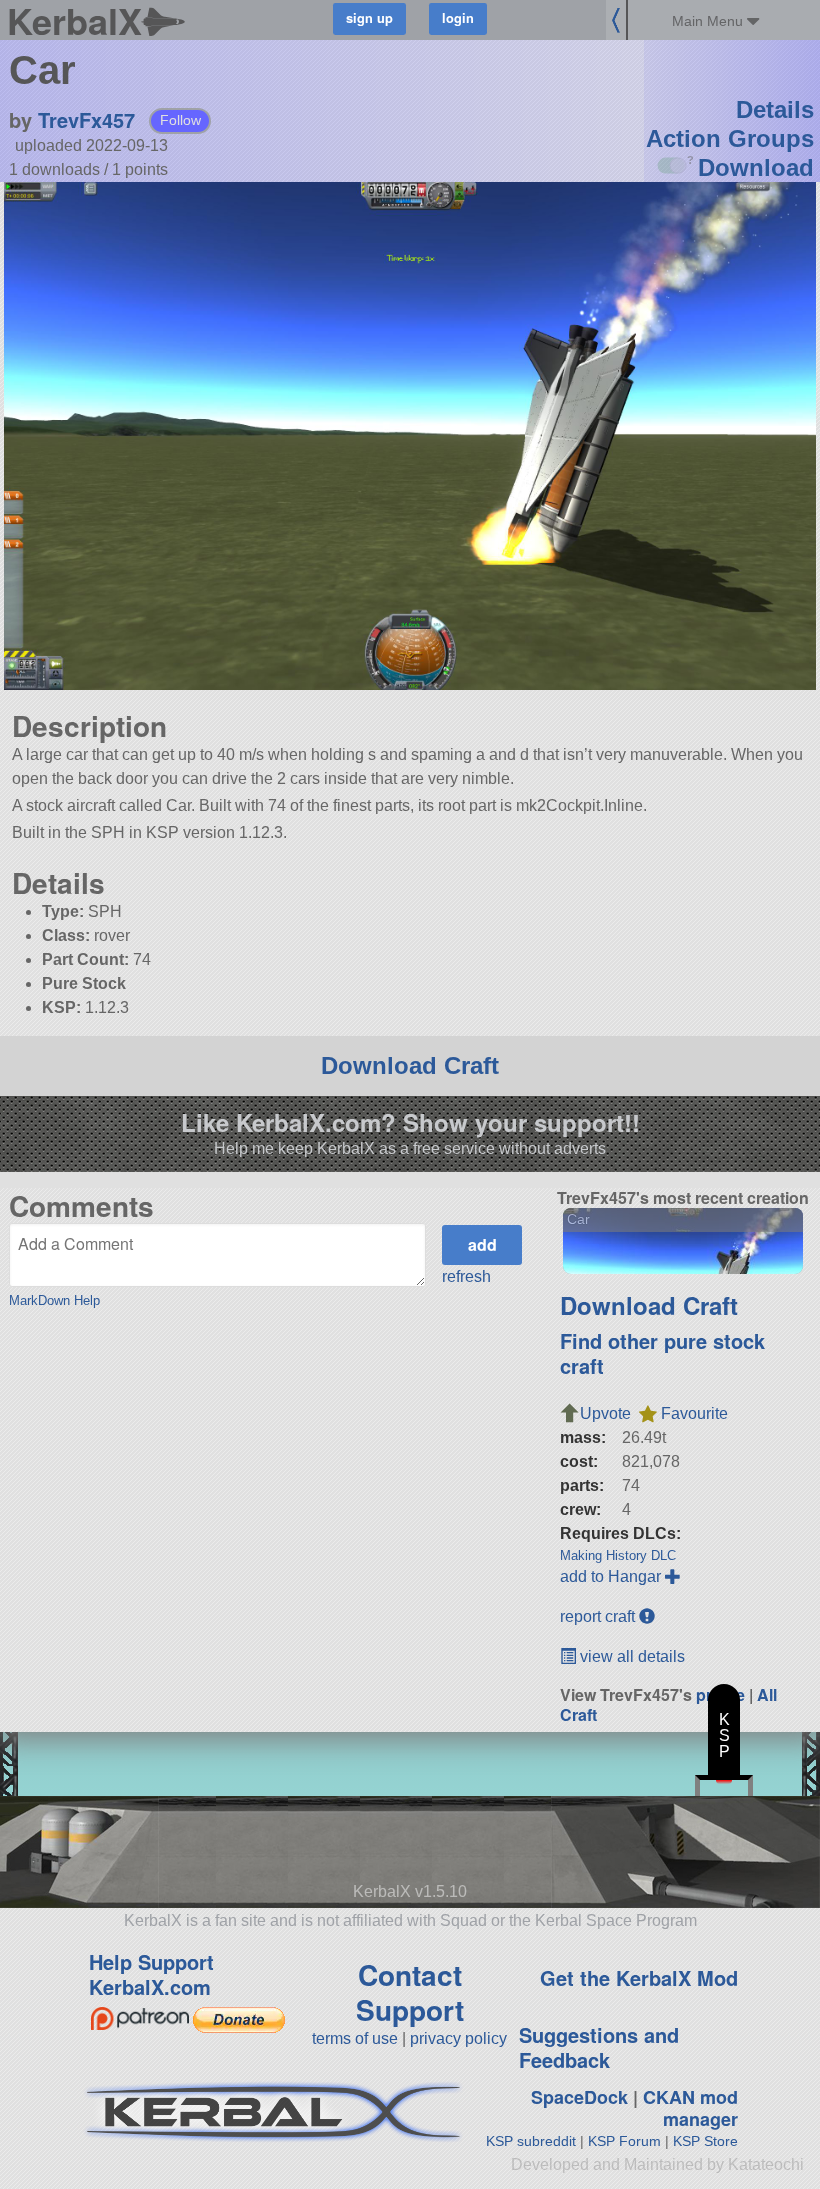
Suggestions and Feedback (599, 2047)
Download (756, 167)
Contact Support (410, 1992)
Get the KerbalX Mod (639, 1977)
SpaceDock (579, 2097)
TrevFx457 (86, 119)
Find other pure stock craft (662, 1353)
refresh (466, 1276)
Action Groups (730, 138)
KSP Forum (624, 2141)
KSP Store (705, 2141)
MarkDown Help (54, 1300)
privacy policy (458, 2038)
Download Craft (410, 1065)
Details (775, 109)
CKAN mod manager (690, 2108)
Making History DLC (618, 1555)
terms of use (355, 2038)
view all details (630, 1656)
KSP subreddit (531, 2141)
